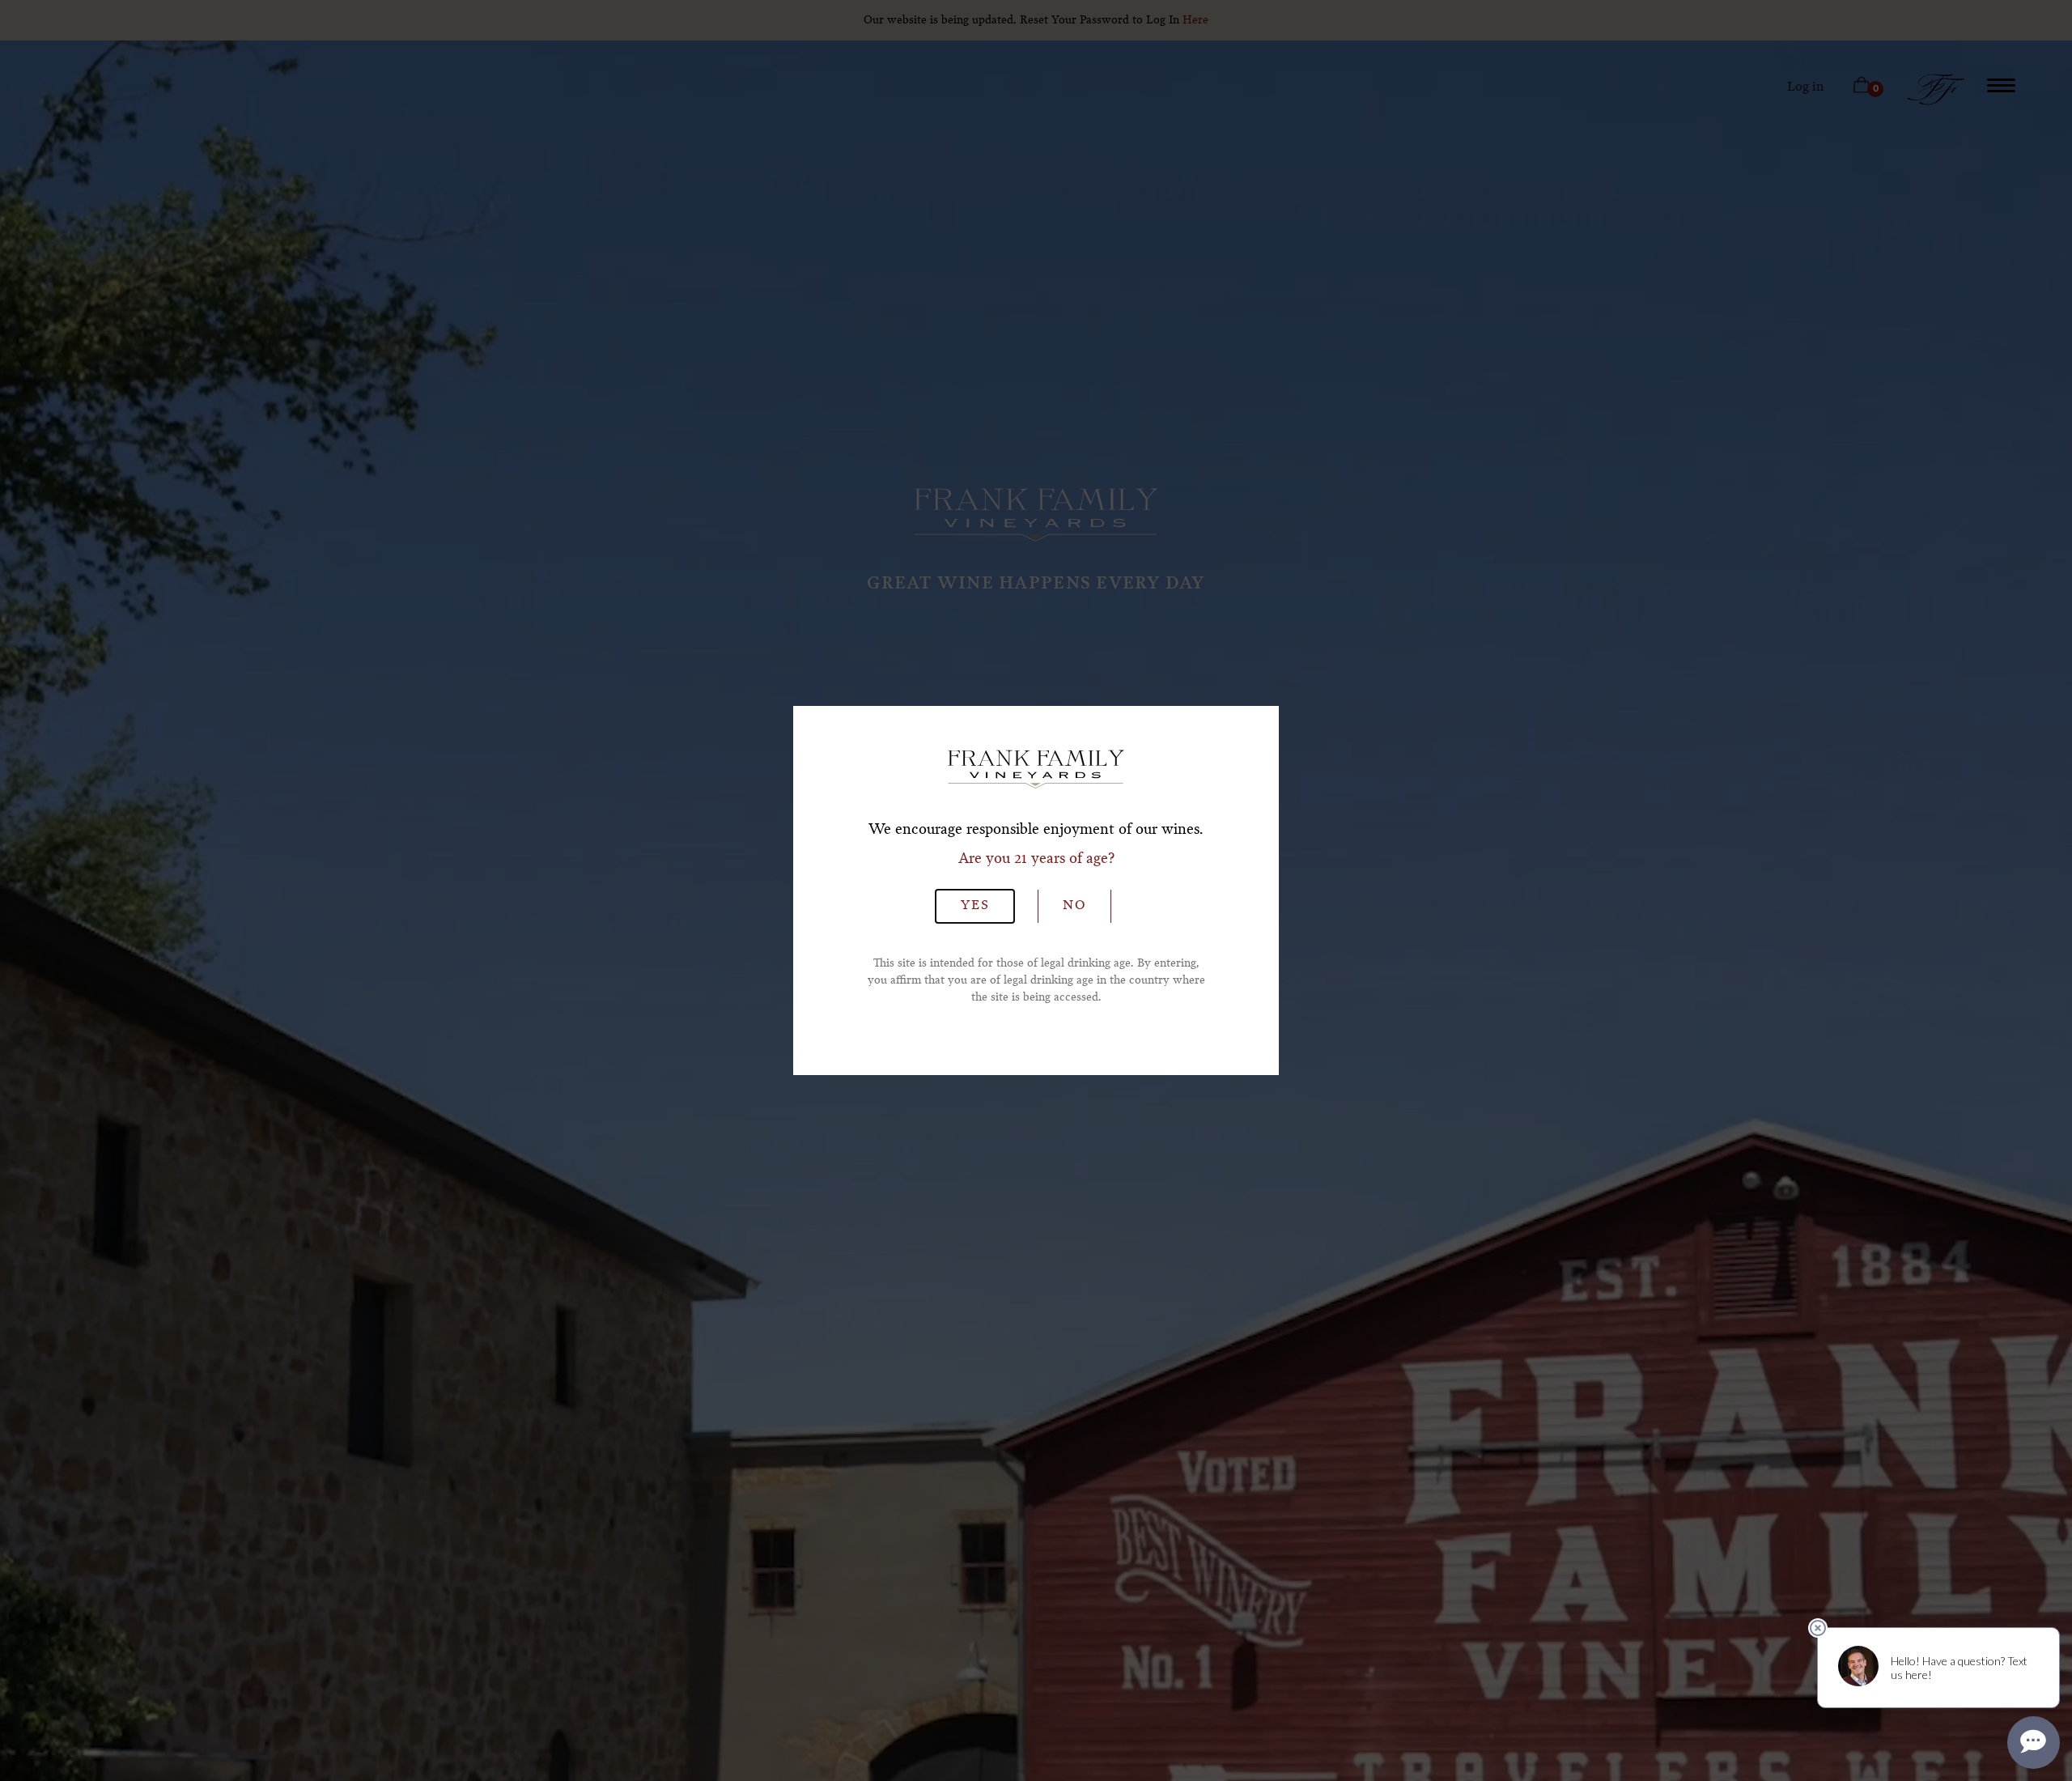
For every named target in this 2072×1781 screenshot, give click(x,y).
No (1074, 906)
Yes (975, 906)
